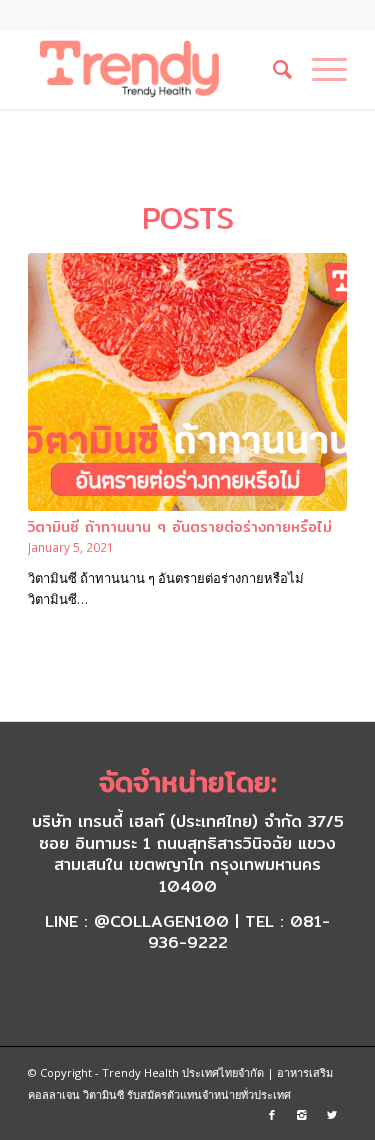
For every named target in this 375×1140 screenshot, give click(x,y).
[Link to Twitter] (332, 1115)
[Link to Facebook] (272, 1115)
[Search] (272, 69)
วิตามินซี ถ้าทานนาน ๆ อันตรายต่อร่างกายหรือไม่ (180, 527)
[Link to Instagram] (302, 1115)
